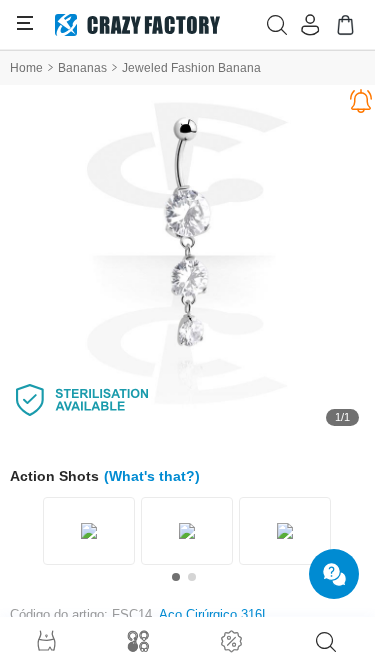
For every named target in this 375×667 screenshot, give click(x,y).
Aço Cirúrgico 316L (214, 614)
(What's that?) (152, 476)
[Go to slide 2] (192, 577)
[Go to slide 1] (176, 577)
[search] (326, 642)
